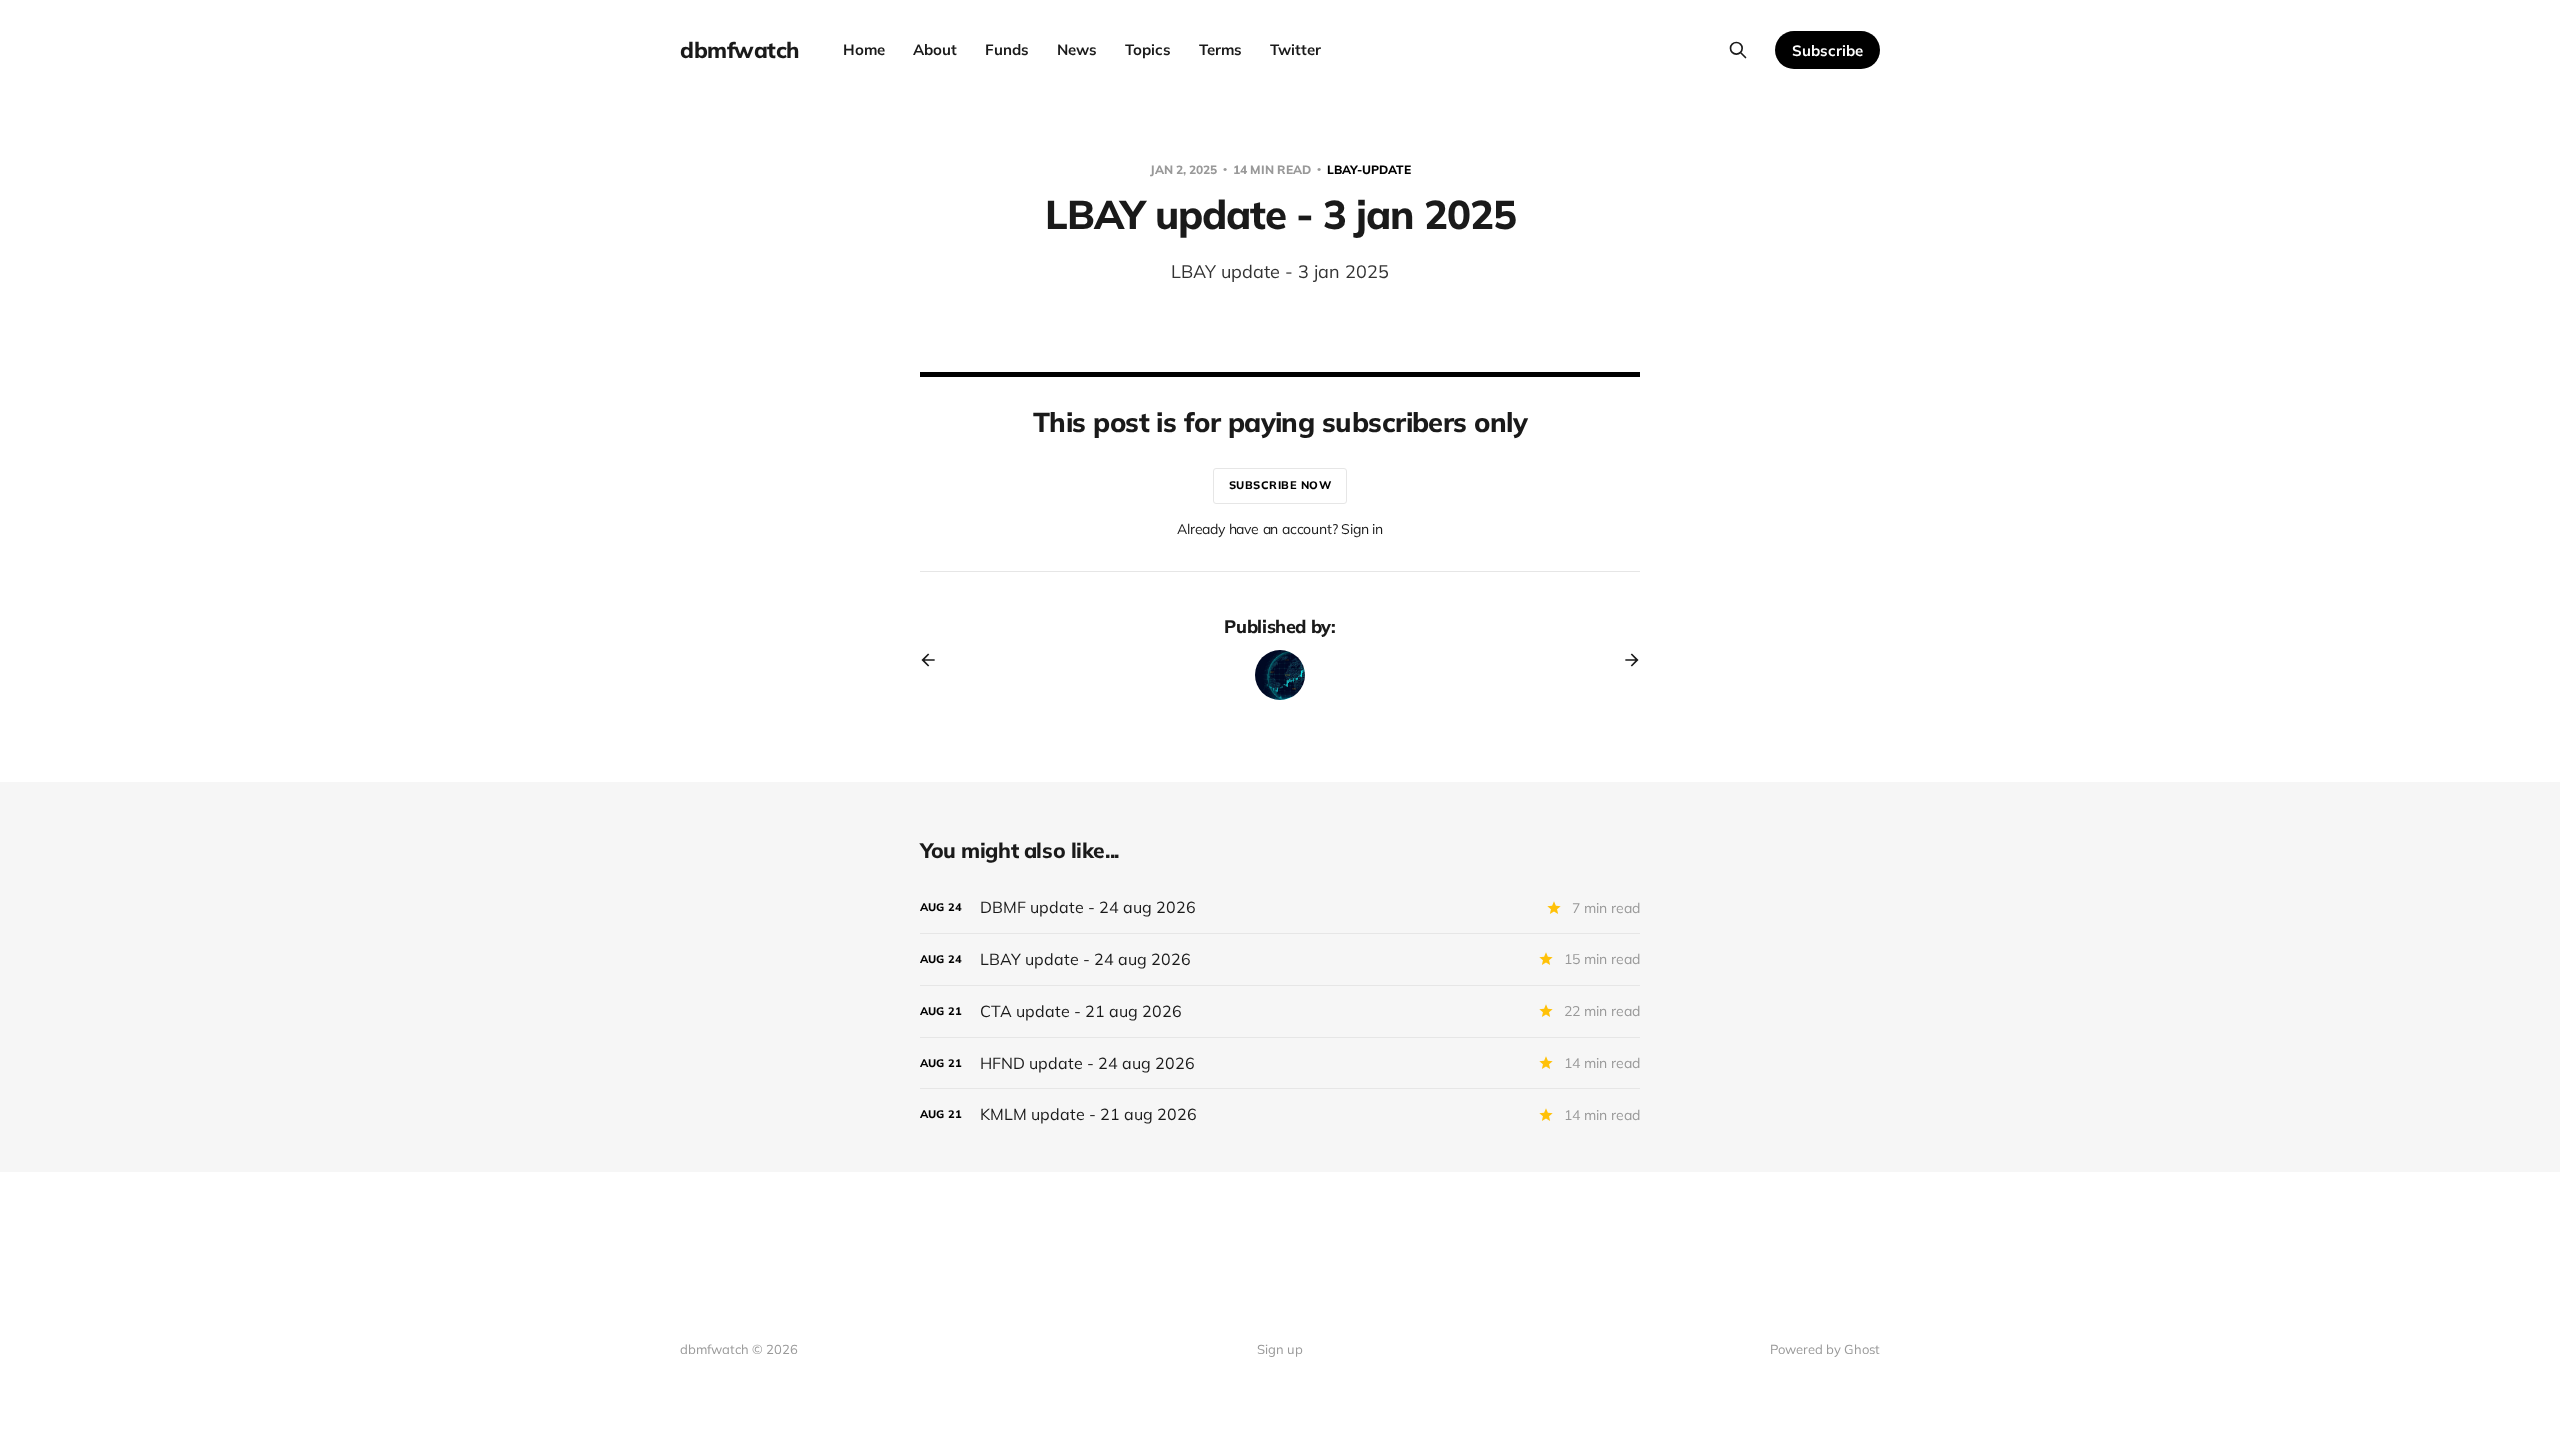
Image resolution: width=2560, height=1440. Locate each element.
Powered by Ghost (1825, 1349)
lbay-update (1369, 169)
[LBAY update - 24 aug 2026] (1280, 959)
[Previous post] (935, 660)
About (935, 49)
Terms (1220, 49)
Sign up (1280, 1349)
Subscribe (1827, 50)
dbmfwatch (739, 50)
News (1077, 49)
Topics (1148, 49)
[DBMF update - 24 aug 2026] (1280, 907)
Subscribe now (1280, 485)
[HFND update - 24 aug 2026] (1280, 1063)
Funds (1007, 49)
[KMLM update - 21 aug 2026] (1280, 1114)
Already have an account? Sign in (1280, 529)
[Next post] (1625, 660)
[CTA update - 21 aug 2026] (1280, 1011)
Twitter (1295, 49)
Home (864, 49)
